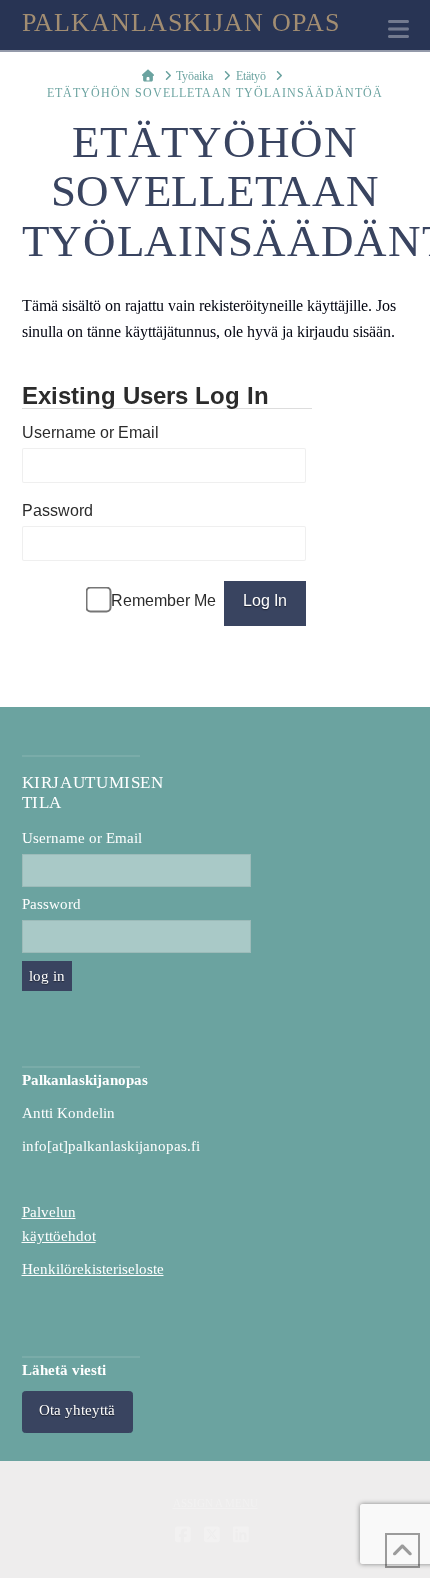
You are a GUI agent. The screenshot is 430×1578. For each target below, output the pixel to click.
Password (57, 510)
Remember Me (163, 600)
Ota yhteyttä (77, 1410)
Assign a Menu (215, 1503)
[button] (398, 29)
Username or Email (90, 432)
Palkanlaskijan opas (181, 23)
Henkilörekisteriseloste (93, 1269)
